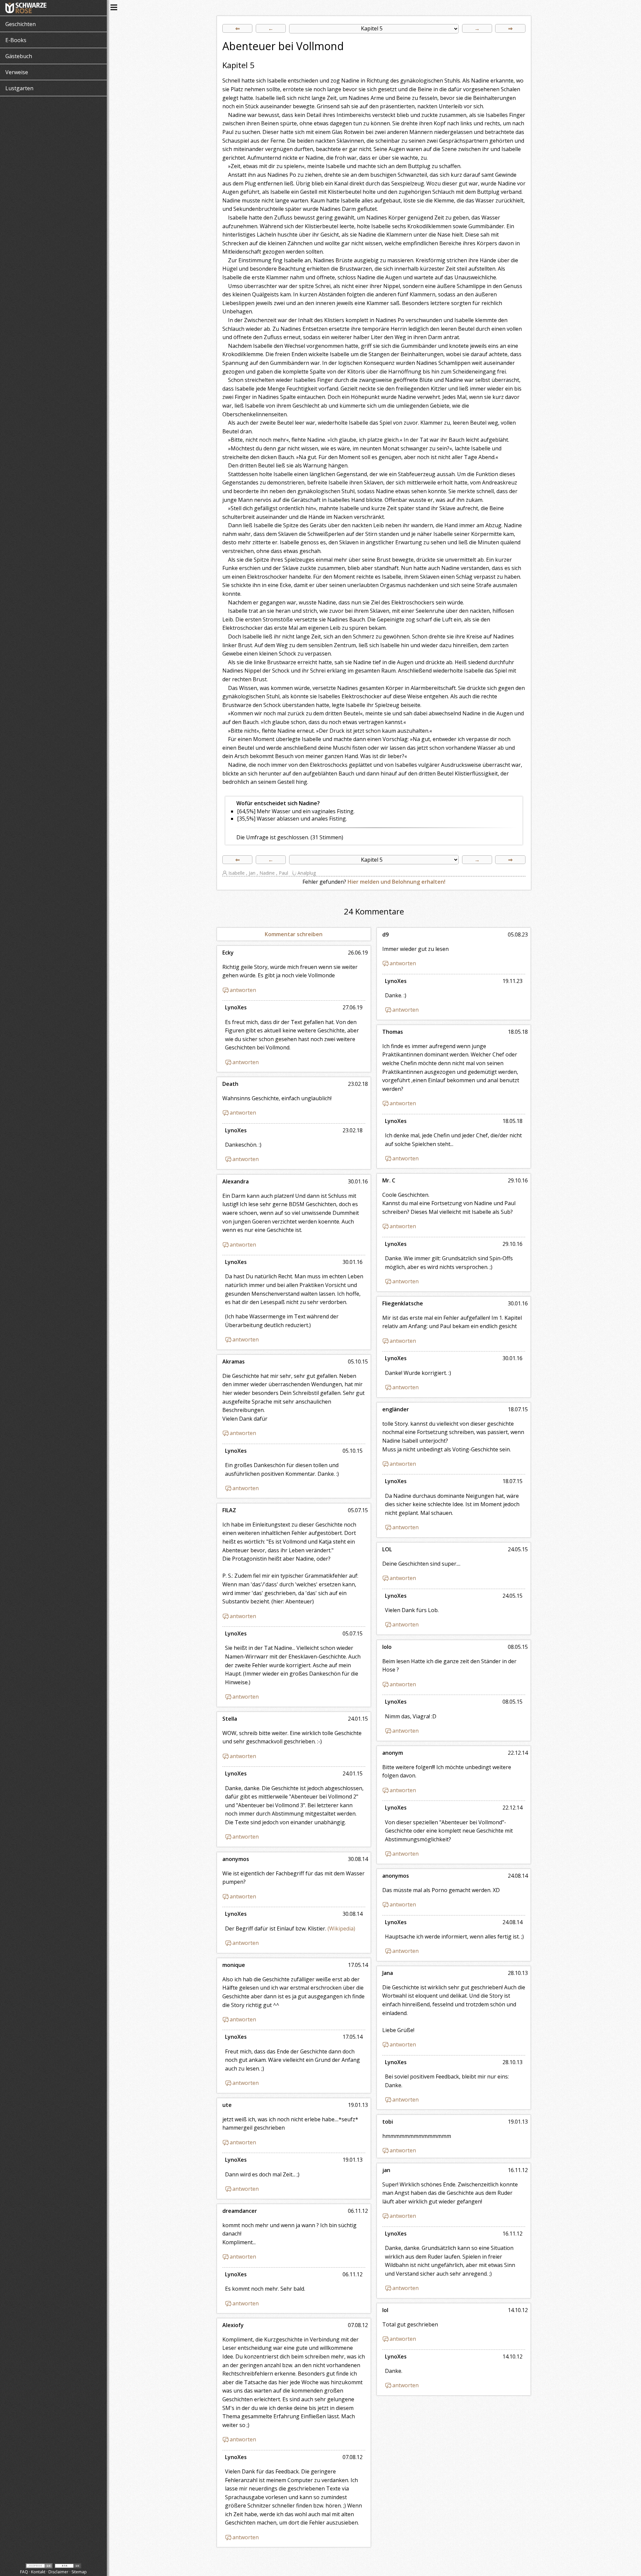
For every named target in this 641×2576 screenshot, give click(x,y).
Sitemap (79, 2572)
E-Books (16, 40)
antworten (403, 963)
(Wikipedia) (341, 1928)
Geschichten (21, 24)
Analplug (307, 873)
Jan (252, 873)
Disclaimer (58, 2572)
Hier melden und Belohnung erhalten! (396, 882)
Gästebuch (19, 56)
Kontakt (38, 2572)
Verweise (17, 72)
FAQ (24, 2572)
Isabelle (237, 873)
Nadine (267, 873)
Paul (283, 873)
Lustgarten (19, 88)
